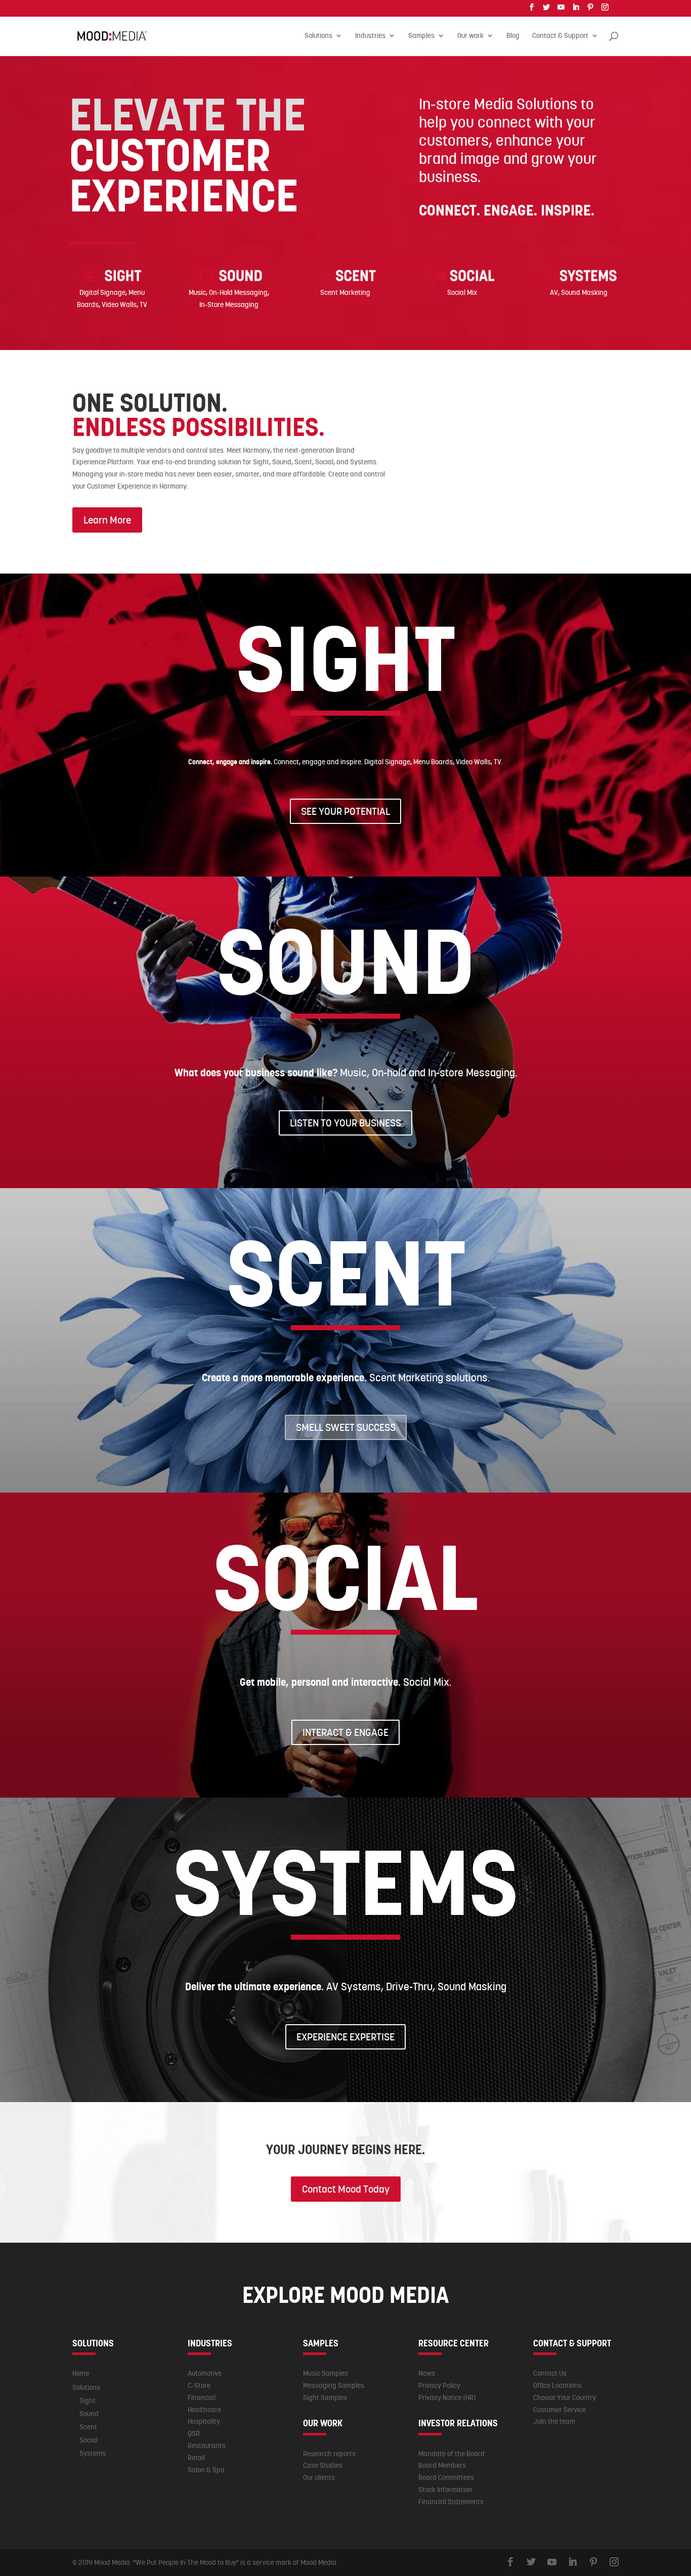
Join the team (554, 2421)
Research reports (329, 2454)
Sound (89, 2414)
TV (143, 304)
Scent (88, 2427)
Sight (88, 2400)
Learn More (107, 520)
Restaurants (207, 2446)
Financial (202, 2397)
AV (554, 292)
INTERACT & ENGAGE (345, 1732)
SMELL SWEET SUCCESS (346, 1427)
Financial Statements (451, 2502)
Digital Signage (102, 292)
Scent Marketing (345, 292)
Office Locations (557, 2385)
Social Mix (462, 292)
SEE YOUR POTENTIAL (345, 811)
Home (81, 2373)
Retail (196, 2458)
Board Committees (446, 2477)
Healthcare (204, 2410)
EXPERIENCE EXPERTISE (345, 2037)
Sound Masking (584, 292)
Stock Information (445, 2490)
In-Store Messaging (229, 304)
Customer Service (559, 2410)
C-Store (199, 2385)
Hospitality (204, 2421)
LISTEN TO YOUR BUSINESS (345, 1123)
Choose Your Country (565, 2397)
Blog (513, 36)
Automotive (205, 2373)
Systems (93, 2453)
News (427, 2373)
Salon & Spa (206, 2470)
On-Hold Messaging (238, 292)
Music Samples (326, 2373)
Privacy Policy (439, 2385)
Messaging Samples (334, 2385)
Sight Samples (325, 2397)
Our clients (319, 2477)
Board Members (442, 2465)
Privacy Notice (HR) (447, 2397)
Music (197, 292)
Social (89, 2440)
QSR (194, 2433)
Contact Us (550, 2373)
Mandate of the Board (451, 2454)
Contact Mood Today (346, 2189)
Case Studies (323, 2465)
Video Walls (119, 304)
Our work (470, 36)
